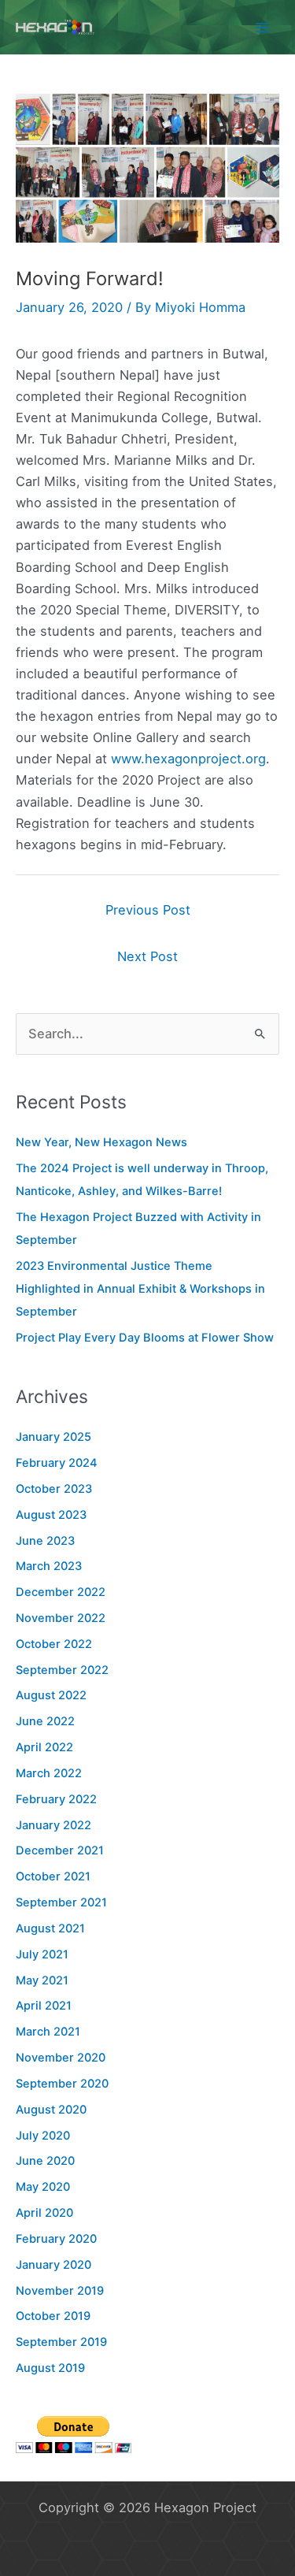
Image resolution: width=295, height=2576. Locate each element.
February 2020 (56, 2239)
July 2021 (42, 1954)
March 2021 (48, 2032)
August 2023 (51, 1515)
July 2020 (43, 2136)
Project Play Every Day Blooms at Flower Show (145, 1338)
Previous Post (148, 910)
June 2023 (45, 1541)
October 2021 (53, 1876)
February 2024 (57, 1463)
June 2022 (45, 1721)
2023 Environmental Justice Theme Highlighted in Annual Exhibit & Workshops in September (140, 1289)
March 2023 (49, 1566)
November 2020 (61, 2058)
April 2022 (44, 1747)
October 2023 (54, 1489)
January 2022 (53, 1825)
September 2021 (61, 1902)
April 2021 (44, 2006)
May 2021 (42, 1980)
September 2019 (61, 2342)
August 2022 (51, 1695)
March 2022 (49, 1773)
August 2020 (51, 2110)
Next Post (147, 956)
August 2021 (50, 1928)
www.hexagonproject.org (188, 759)
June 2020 (45, 2161)
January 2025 (53, 1437)
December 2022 (61, 1592)
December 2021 (60, 1850)
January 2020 (53, 2265)
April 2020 (44, 2213)
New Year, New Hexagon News (101, 1142)
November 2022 (61, 1618)
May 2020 (43, 2187)
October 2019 (53, 2316)
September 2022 (62, 1670)
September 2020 (62, 2084)
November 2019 (60, 2291)
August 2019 (50, 2368)
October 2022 (54, 1644)
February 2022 (56, 1799)
